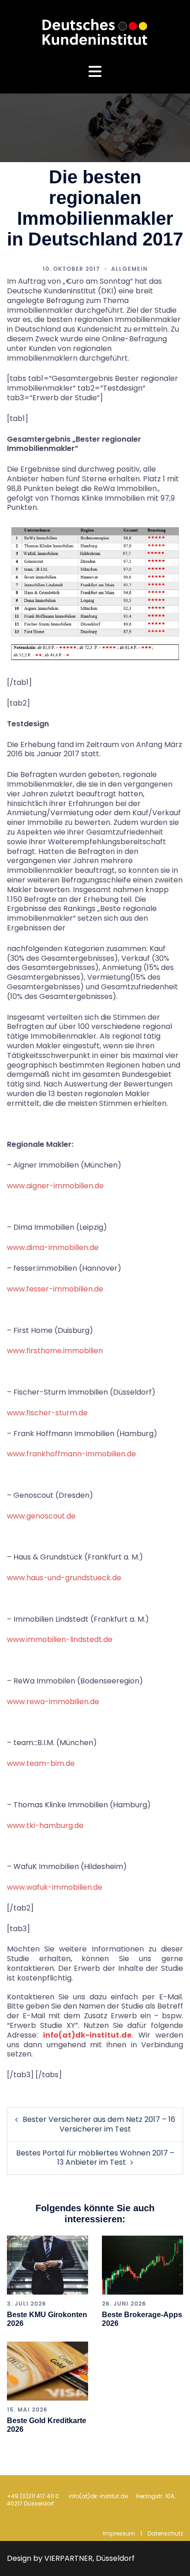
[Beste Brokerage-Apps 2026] (142, 2265)
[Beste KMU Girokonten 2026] (47, 2265)
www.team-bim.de (41, 1763)
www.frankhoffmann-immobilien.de (71, 1454)
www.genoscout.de (41, 1516)
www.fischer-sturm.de (47, 1413)
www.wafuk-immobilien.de (55, 1887)
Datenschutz (165, 2533)
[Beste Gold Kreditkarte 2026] (47, 2371)
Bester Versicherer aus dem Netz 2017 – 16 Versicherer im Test (99, 2124)
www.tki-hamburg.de (45, 1825)
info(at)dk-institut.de (87, 2035)
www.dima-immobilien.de (53, 1247)
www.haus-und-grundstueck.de (64, 1578)
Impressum (119, 2533)
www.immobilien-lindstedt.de (60, 1639)
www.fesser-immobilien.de (55, 1289)
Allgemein (129, 269)
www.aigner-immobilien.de (55, 1186)
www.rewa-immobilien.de (53, 1702)
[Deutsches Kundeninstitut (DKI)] (95, 32)
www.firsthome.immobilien (55, 1351)
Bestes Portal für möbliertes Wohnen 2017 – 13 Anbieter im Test (95, 2158)
